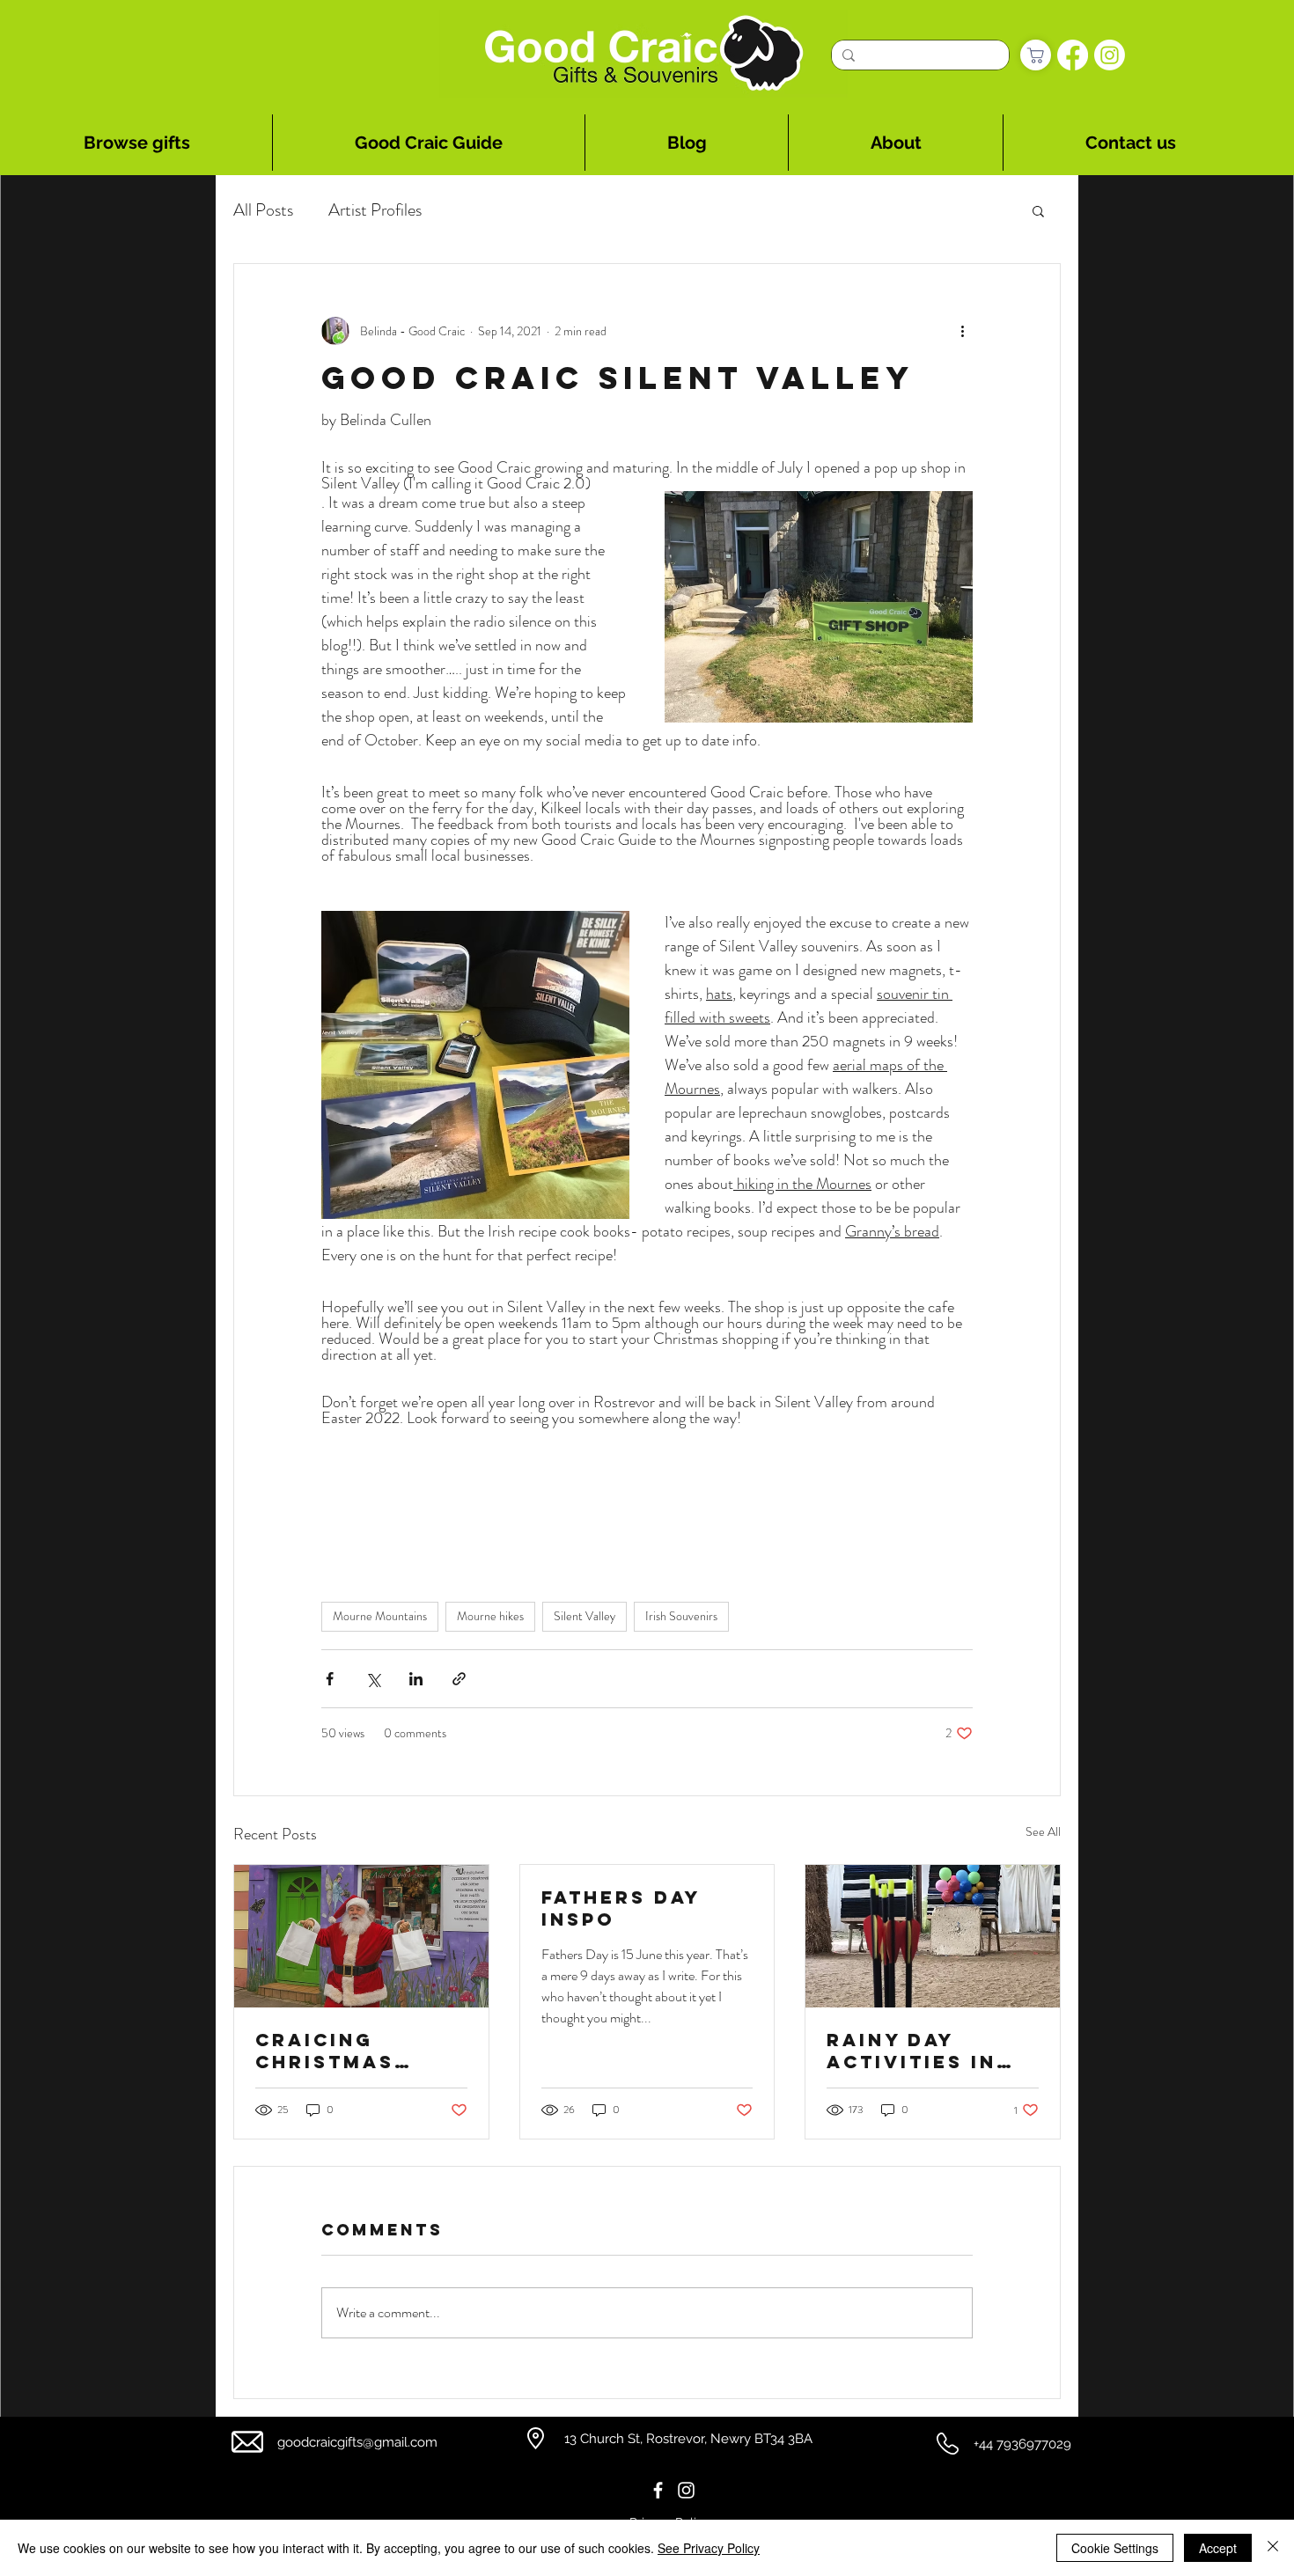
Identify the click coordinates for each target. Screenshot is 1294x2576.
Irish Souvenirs (681, 1616)
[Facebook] (1073, 55)
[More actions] (962, 331)
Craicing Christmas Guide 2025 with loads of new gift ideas (361, 2051)
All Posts (263, 210)
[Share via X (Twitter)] (373, 1679)
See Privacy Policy (709, 2548)
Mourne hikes (490, 1616)
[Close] (1273, 2548)
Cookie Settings (1115, 2548)
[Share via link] (459, 1679)
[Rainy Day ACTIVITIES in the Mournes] (933, 1936)
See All (1043, 1831)
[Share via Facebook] (330, 1679)
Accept (1218, 2548)
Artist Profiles (375, 210)
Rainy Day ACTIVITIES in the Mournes (912, 2051)
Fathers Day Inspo (621, 1908)
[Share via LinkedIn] (416, 1679)
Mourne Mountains (380, 1616)
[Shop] (1036, 55)
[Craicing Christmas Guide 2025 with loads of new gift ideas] (361, 1936)
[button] (1038, 210)
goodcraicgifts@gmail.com (357, 2442)
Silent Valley (585, 1616)
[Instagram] (1110, 55)
